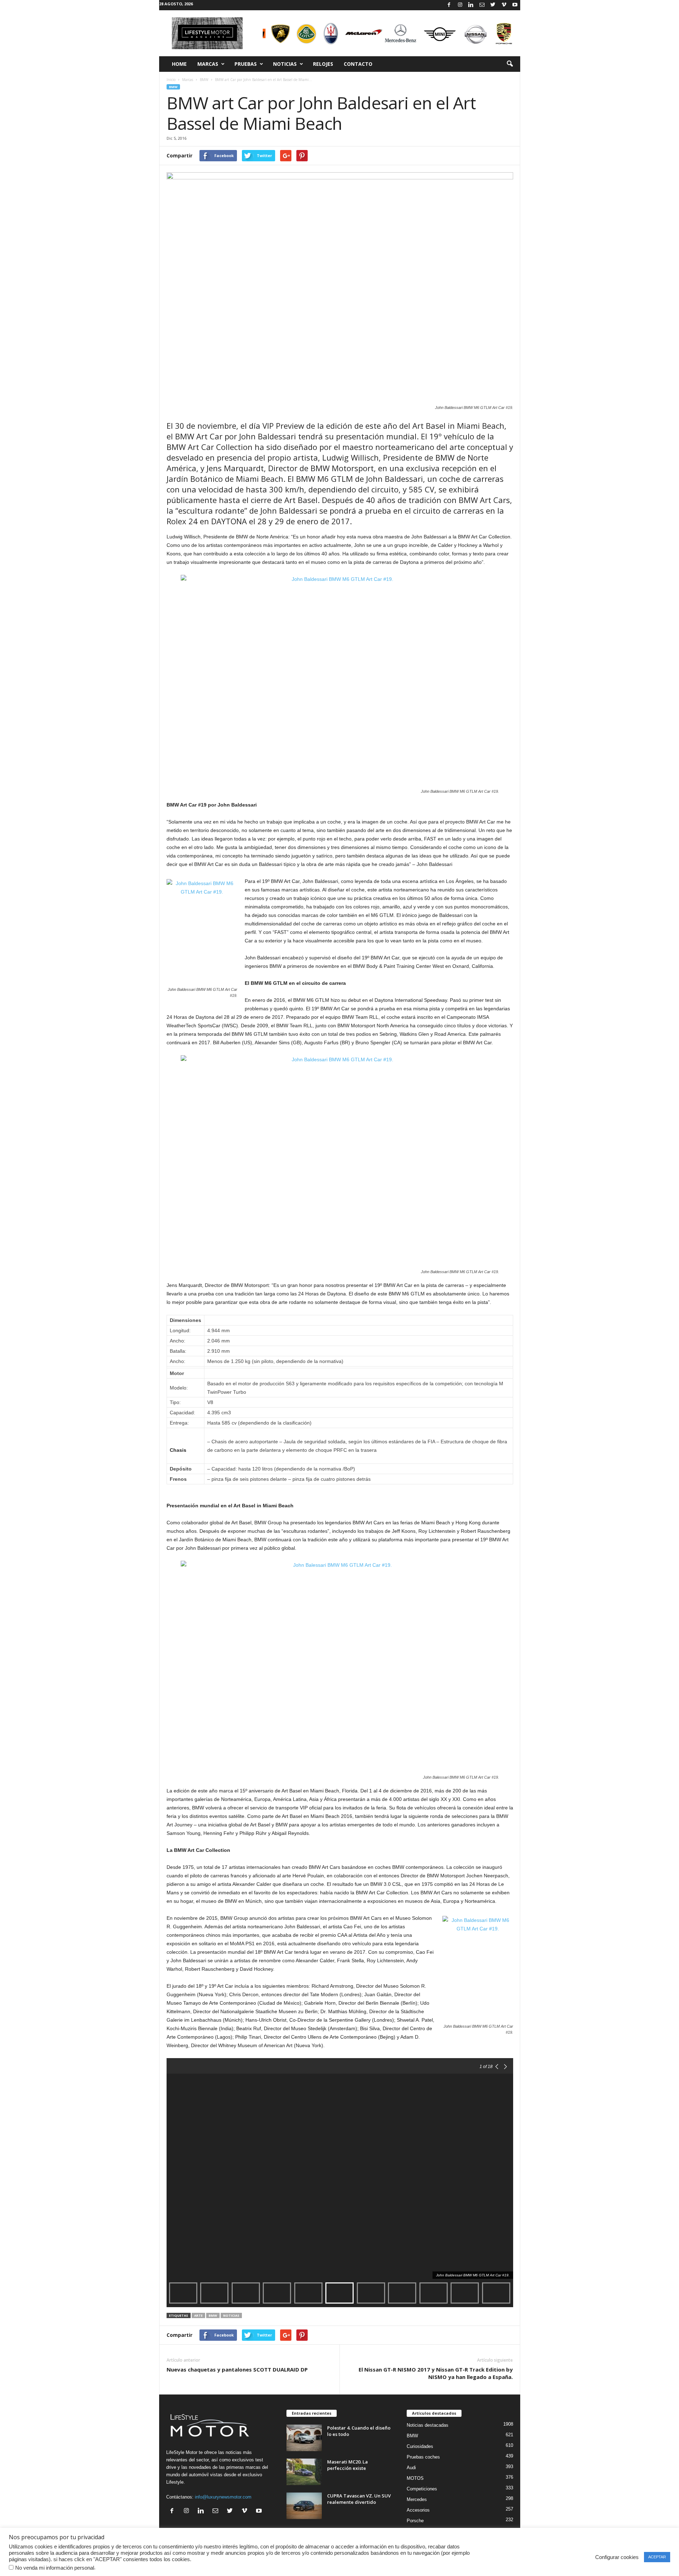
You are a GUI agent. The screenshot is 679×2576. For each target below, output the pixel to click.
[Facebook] (449, 5)
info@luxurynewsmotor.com (223, 2497)
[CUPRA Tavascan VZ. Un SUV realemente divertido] (304, 2506)
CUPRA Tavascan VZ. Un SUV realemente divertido (359, 2499)
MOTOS (415, 2478)
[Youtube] (515, 5)
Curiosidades (420, 2446)
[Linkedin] (471, 5)
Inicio (171, 80)
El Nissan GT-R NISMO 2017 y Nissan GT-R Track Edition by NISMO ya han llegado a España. (436, 2373)
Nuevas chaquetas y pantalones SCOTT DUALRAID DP (237, 2369)
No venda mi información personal (55, 2568)
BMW (204, 80)
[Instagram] (460, 5)
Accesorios (418, 2510)
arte (198, 2315)
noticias (231, 2315)
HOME (179, 64)
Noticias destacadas (428, 2425)
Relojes (323, 64)
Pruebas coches (423, 2457)
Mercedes (417, 2499)
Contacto (358, 64)
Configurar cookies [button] (617, 2557)
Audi (411, 2468)
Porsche (415, 2521)
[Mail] (482, 5)
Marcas (208, 64)
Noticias (285, 64)
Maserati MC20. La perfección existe (347, 2465)
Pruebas (246, 64)
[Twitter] (493, 5)
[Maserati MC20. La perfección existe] (304, 2472)
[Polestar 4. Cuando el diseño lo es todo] (304, 2438)
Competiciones (422, 2489)
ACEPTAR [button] (657, 2557)
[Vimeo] (504, 5)
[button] (510, 64)
